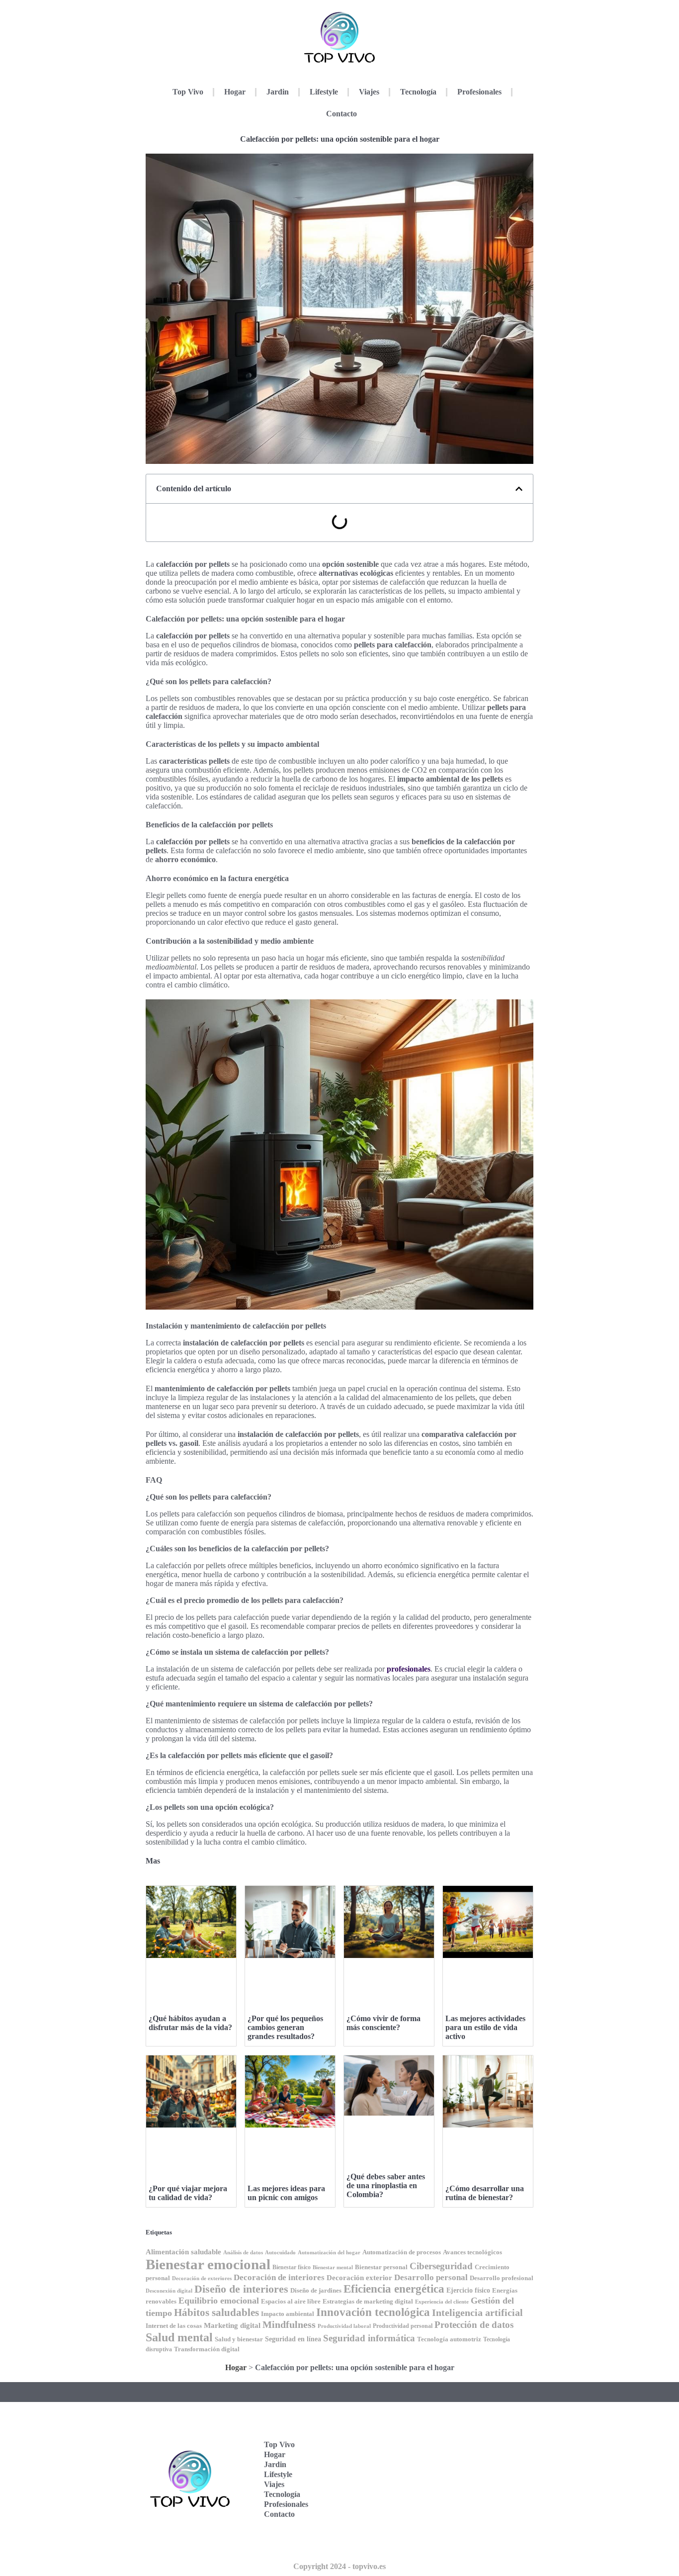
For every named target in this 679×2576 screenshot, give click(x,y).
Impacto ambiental (288, 2314)
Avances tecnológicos (472, 2252)
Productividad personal (403, 2326)
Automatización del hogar (329, 2253)
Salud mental (179, 2337)
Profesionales (479, 92)
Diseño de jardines (316, 2291)
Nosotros (485, 2541)
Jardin (278, 92)
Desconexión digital (169, 2291)
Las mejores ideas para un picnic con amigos (286, 2193)
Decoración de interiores (279, 2277)
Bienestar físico (292, 2267)
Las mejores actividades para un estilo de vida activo (485, 2027)
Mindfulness (289, 2324)
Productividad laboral (344, 2326)
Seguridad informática (369, 2338)
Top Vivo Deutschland (491, 2422)
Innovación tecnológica (373, 2312)
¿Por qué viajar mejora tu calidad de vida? (188, 2193)
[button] (519, 489)
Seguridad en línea (293, 2339)
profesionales (409, 1669)
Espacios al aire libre (291, 2301)
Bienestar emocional (208, 2264)
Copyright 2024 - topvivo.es (339, 2566)
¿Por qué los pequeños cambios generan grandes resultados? (285, 2027)
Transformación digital (207, 2349)
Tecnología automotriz (449, 2339)
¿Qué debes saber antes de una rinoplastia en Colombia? (386, 2185)
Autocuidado (280, 2253)
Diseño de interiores (241, 2289)
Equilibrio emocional (219, 2301)
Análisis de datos (243, 2253)
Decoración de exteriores (202, 2278)
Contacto (341, 114)
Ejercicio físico (468, 2290)
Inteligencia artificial (477, 2312)
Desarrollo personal (431, 2277)
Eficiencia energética (394, 2289)
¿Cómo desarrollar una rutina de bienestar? (485, 2193)
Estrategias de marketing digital (368, 2302)
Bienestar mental (333, 2267)
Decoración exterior (359, 2278)
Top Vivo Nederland (488, 2484)
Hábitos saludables (216, 2312)
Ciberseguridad (441, 2266)
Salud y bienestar (239, 2339)
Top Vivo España (486, 2453)
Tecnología (418, 92)
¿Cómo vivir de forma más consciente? (383, 2023)
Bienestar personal (381, 2267)
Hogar (235, 92)
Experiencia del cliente (442, 2302)
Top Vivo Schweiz (486, 2515)
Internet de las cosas (174, 2326)
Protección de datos (474, 2325)
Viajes (369, 92)
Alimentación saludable (183, 2252)
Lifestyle (324, 92)
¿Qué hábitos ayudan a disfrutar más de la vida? (190, 2023)
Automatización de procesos (402, 2252)
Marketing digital (232, 2325)
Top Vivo (188, 92)
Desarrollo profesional (502, 2278)
